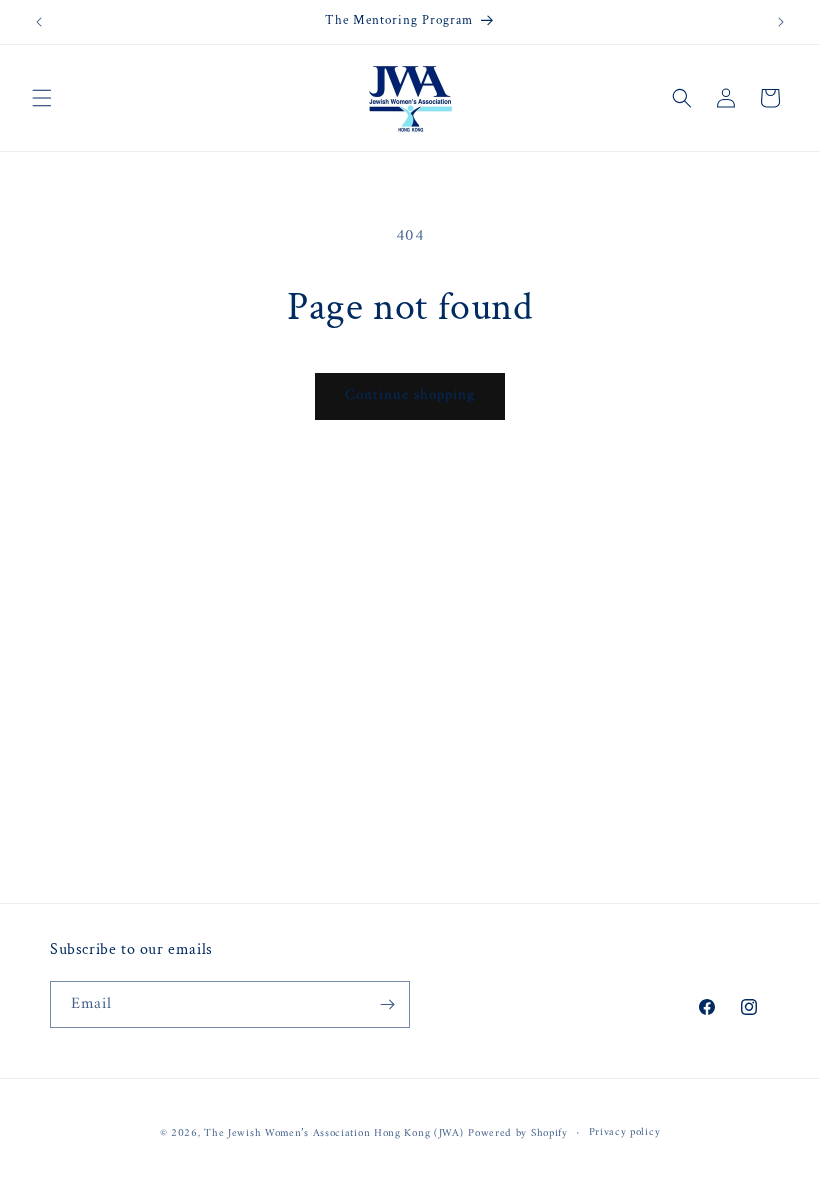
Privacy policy (625, 1133)
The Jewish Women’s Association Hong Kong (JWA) (333, 1133)
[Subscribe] (387, 1004)
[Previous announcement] (39, 22)
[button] (42, 98)
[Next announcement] (781, 22)
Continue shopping (410, 395)
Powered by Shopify (518, 1133)
